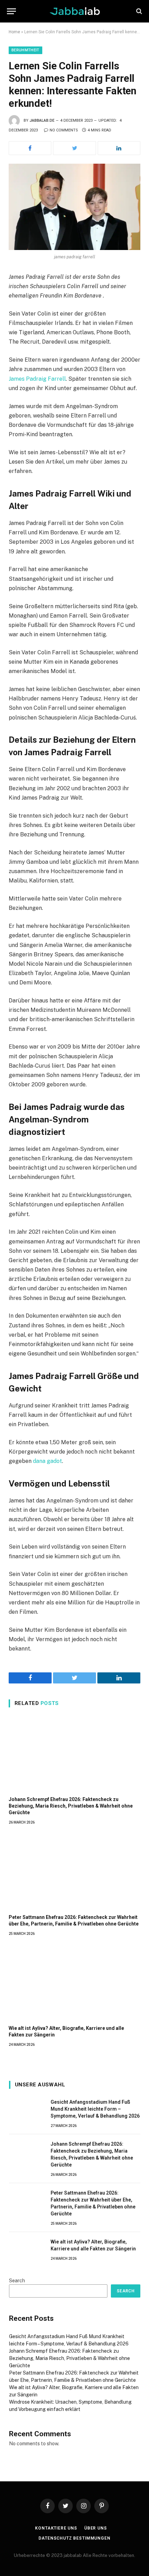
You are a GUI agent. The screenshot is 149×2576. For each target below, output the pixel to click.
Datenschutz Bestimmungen (74, 2538)
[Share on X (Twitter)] (74, 148)
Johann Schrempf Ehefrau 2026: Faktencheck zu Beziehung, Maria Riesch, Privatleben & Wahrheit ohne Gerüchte (71, 1806)
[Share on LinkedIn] (119, 148)
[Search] (138, 11)
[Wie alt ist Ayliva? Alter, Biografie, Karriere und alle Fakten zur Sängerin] (74, 1983)
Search (17, 2281)
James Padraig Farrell (37, 379)
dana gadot (47, 1461)
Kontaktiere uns (56, 2528)
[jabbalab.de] (75, 11)
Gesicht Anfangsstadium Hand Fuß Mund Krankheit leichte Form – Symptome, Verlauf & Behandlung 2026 (95, 2109)
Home (14, 32)
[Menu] (11, 11)
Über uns (96, 2528)
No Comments (64, 130)
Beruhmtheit (25, 50)
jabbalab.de (42, 120)
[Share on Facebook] (30, 148)
